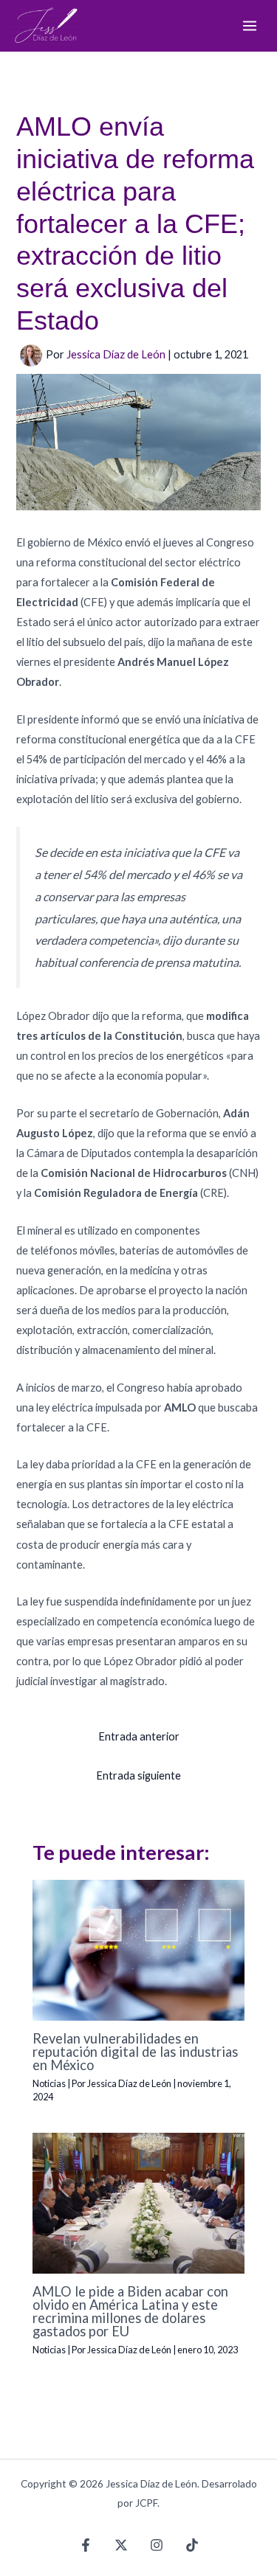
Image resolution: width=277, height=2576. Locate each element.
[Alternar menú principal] (250, 26)
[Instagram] (157, 2545)
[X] (121, 2545)
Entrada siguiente (138, 1775)
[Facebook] (86, 2545)
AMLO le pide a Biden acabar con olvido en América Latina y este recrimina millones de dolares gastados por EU (130, 2312)
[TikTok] (192, 2545)
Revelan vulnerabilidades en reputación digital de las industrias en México (135, 2052)
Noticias (49, 2083)
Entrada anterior (139, 1736)
